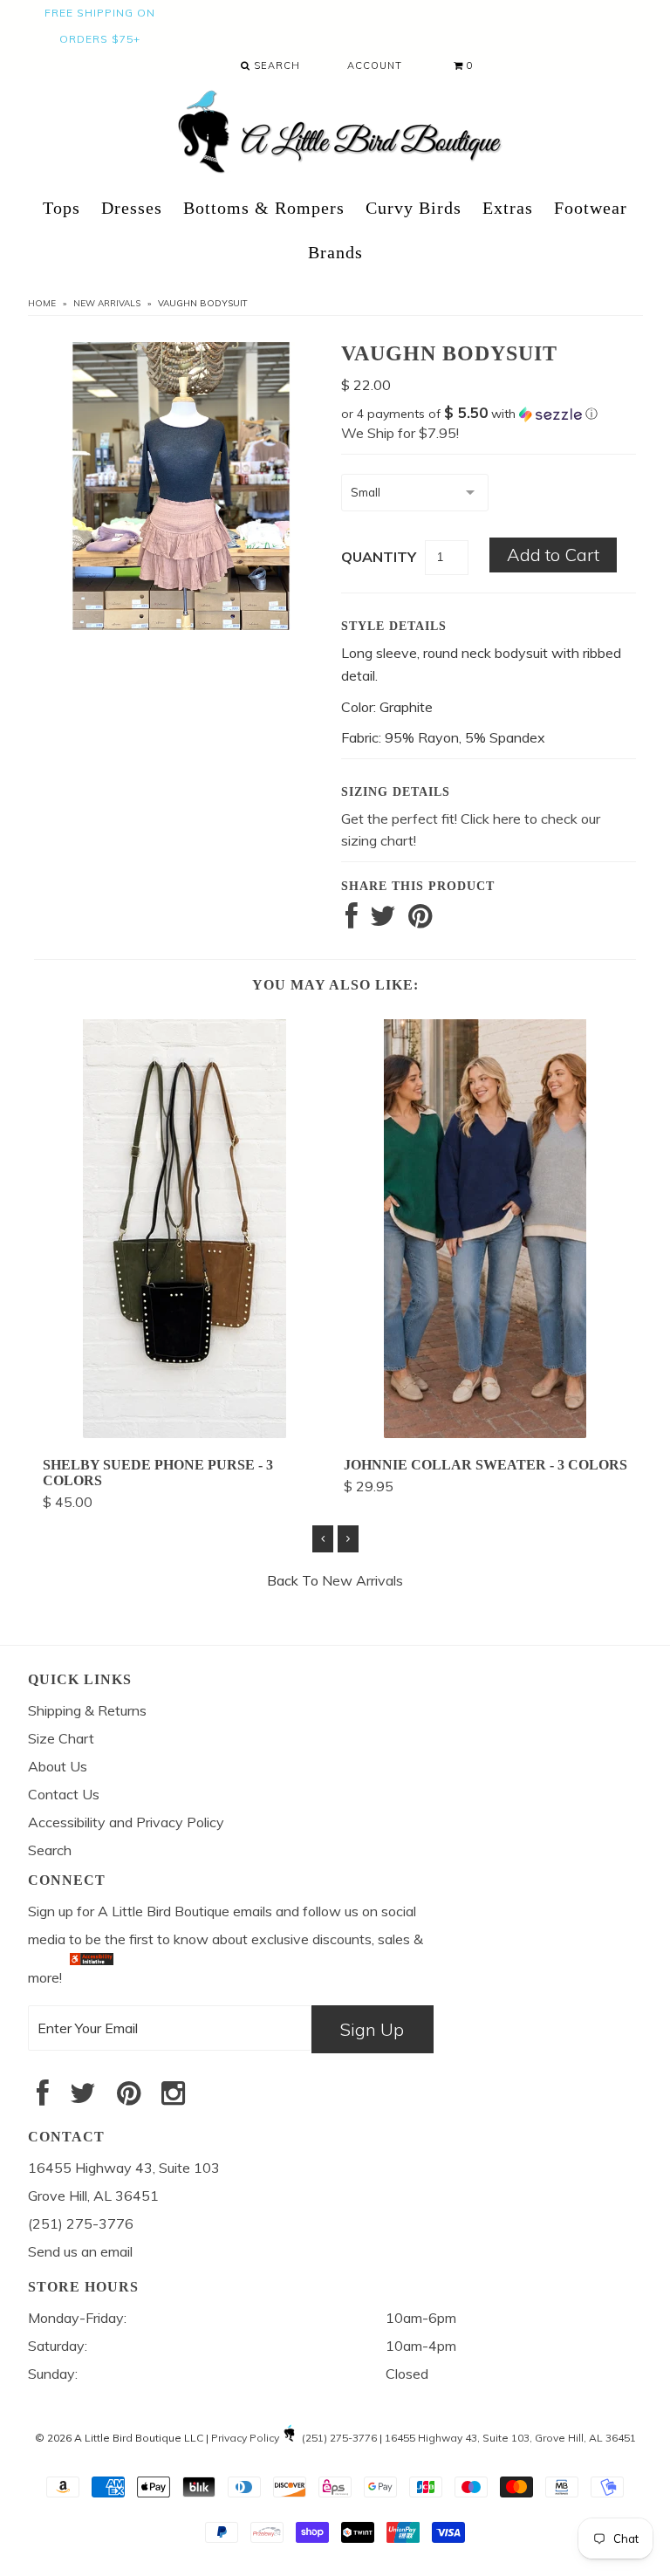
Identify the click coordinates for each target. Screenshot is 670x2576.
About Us (58, 1766)
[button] (489, 414)
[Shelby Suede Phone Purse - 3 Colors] (185, 1433)
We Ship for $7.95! (400, 433)
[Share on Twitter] (383, 921)
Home (42, 303)
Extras (508, 208)
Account (375, 65)
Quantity (379, 557)
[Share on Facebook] (352, 921)
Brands (335, 252)
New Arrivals (107, 303)
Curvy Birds (414, 208)
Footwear (591, 208)
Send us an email (80, 2251)
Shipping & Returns (87, 1710)
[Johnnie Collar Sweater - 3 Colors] (485, 1433)
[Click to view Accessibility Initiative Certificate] (92, 1977)
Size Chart (61, 1738)
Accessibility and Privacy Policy (126, 1822)
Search (275, 65)
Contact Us (64, 1794)
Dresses (132, 208)
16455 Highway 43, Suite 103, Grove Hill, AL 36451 (510, 2438)
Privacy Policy (245, 2438)
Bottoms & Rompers (264, 208)
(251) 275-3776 (339, 2438)
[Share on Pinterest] (420, 921)
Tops (62, 208)
